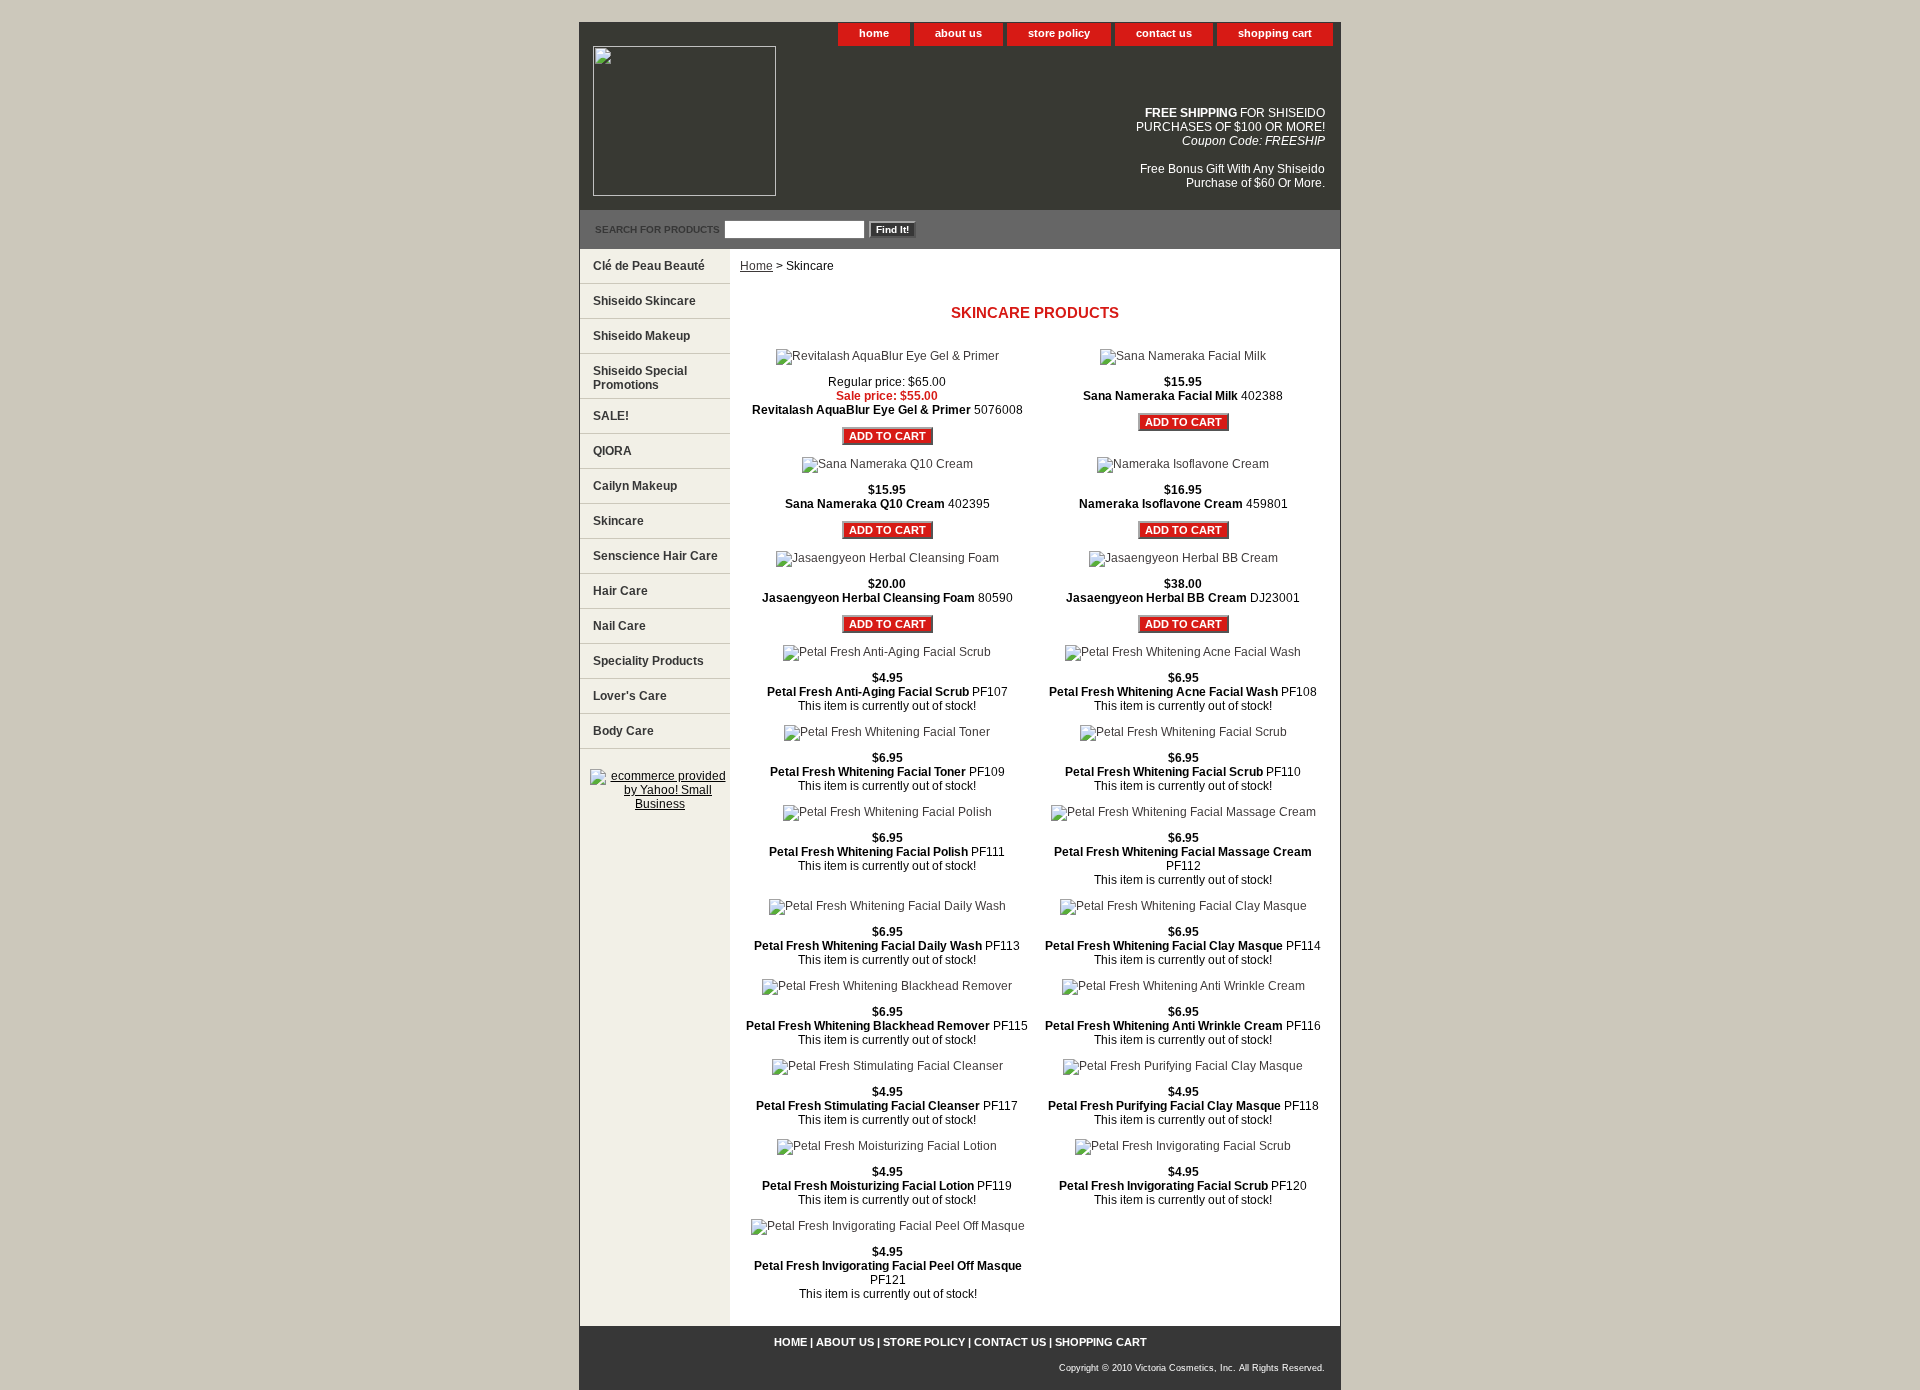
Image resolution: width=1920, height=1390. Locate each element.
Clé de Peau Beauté (649, 266)
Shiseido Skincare (644, 301)
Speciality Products (648, 661)
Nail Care (619, 626)
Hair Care (620, 591)
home (874, 33)
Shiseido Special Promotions (640, 378)
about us (958, 33)
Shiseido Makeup (641, 336)
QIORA (612, 451)
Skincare (618, 521)
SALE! (611, 416)
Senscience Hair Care (655, 556)
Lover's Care (630, 696)
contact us (1164, 33)
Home (756, 266)
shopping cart (1275, 33)
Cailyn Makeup (635, 486)
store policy (1059, 33)
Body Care (623, 731)
